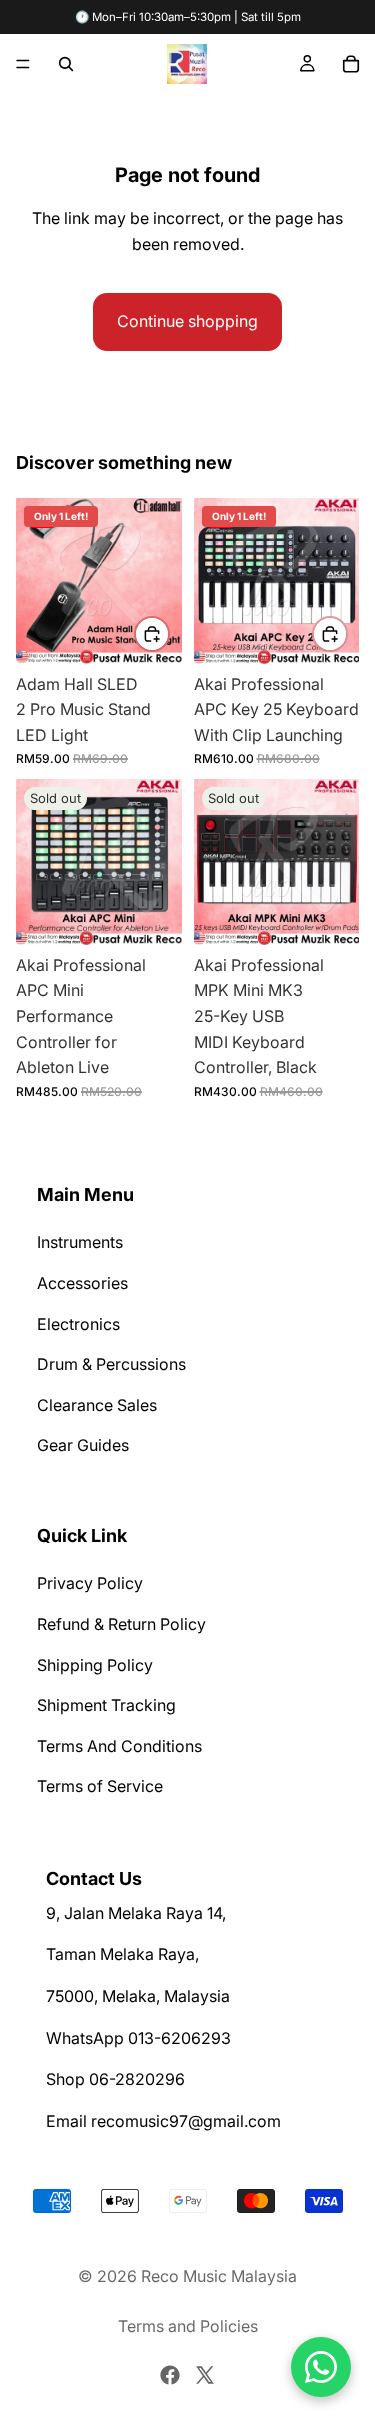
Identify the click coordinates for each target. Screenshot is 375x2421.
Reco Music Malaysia (219, 2276)
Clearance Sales (97, 1405)
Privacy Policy (90, 1583)
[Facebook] (170, 2375)
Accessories (82, 1283)
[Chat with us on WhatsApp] (321, 2367)
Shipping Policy (95, 1664)
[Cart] (351, 64)
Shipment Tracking (106, 1705)
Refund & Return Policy (121, 1624)
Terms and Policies (188, 2326)
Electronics (78, 1323)
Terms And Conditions (119, 1745)
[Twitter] (205, 2375)
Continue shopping (187, 321)
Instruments (80, 1242)
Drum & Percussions (111, 1364)
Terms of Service (100, 1786)
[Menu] (23, 64)
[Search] (66, 64)
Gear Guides (83, 1445)
